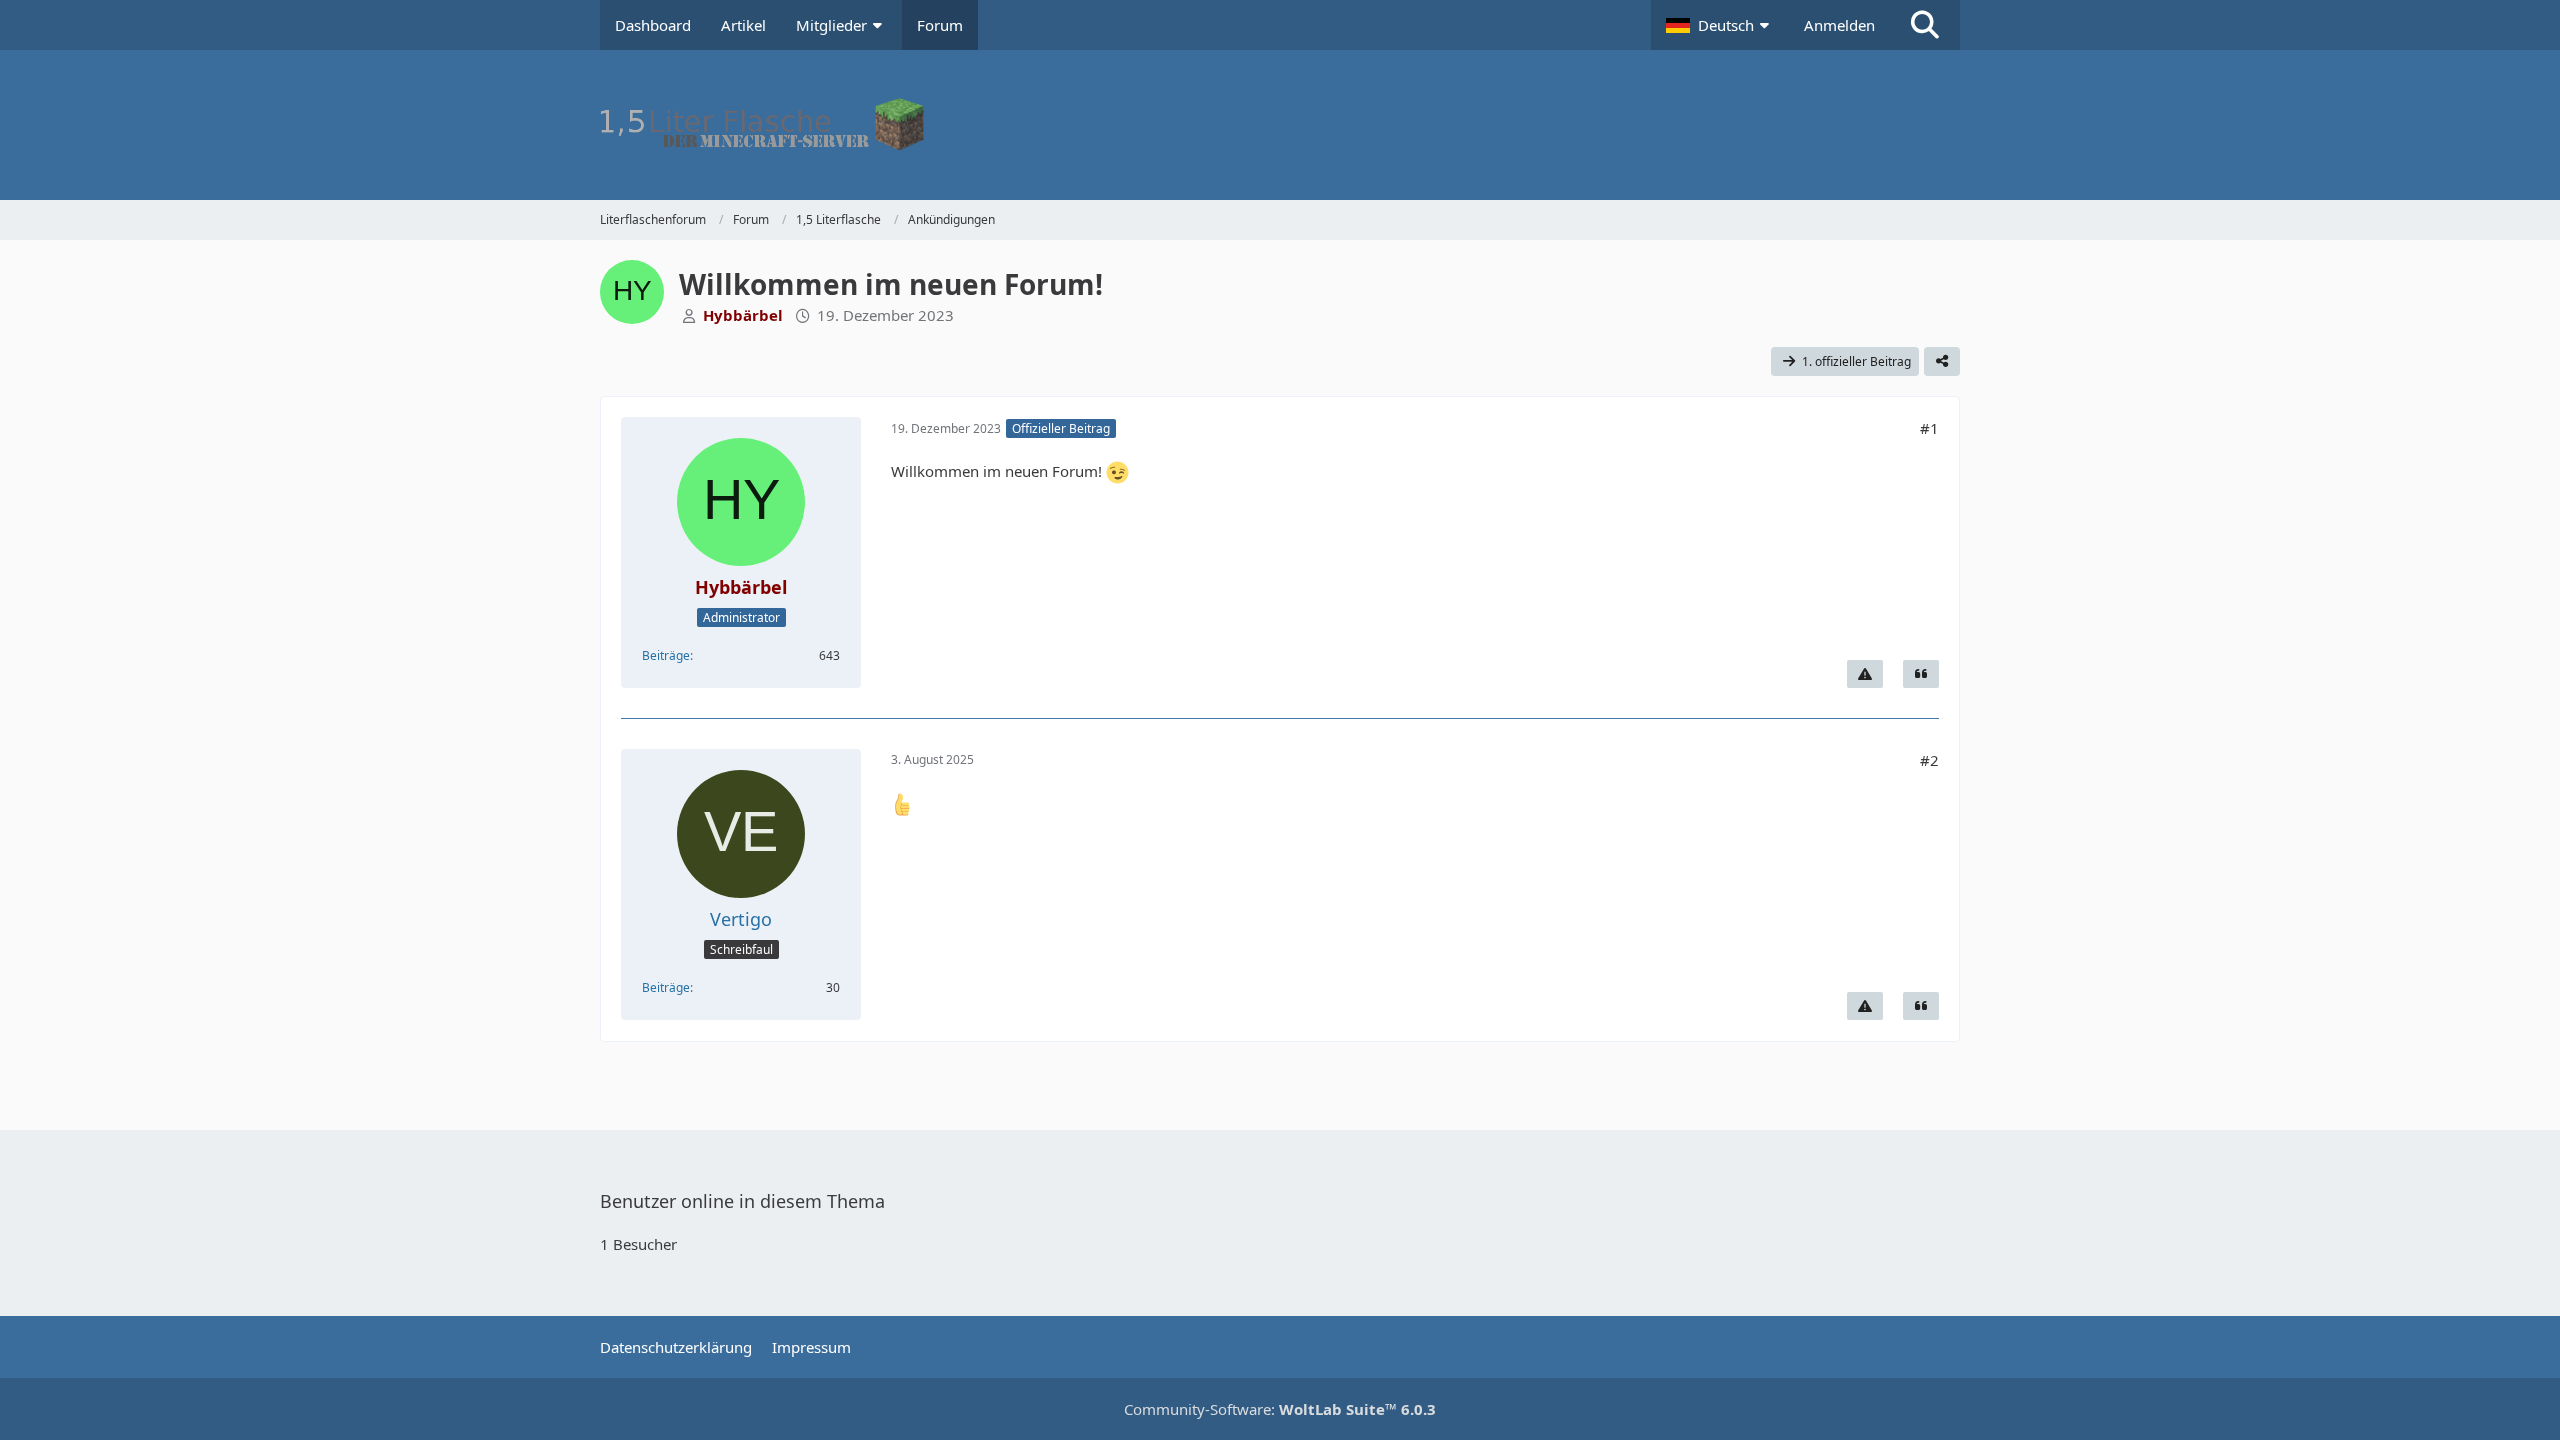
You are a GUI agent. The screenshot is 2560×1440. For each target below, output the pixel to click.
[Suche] (1925, 25)
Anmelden (1839, 25)
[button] (1720, 25)
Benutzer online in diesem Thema (742, 1201)
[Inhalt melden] (1865, 674)
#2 (1929, 760)
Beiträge (666, 655)
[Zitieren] (1921, 674)
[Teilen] (1942, 362)
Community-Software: (1280, 1409)
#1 (1929, 428)
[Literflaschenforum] (1280, 125)
